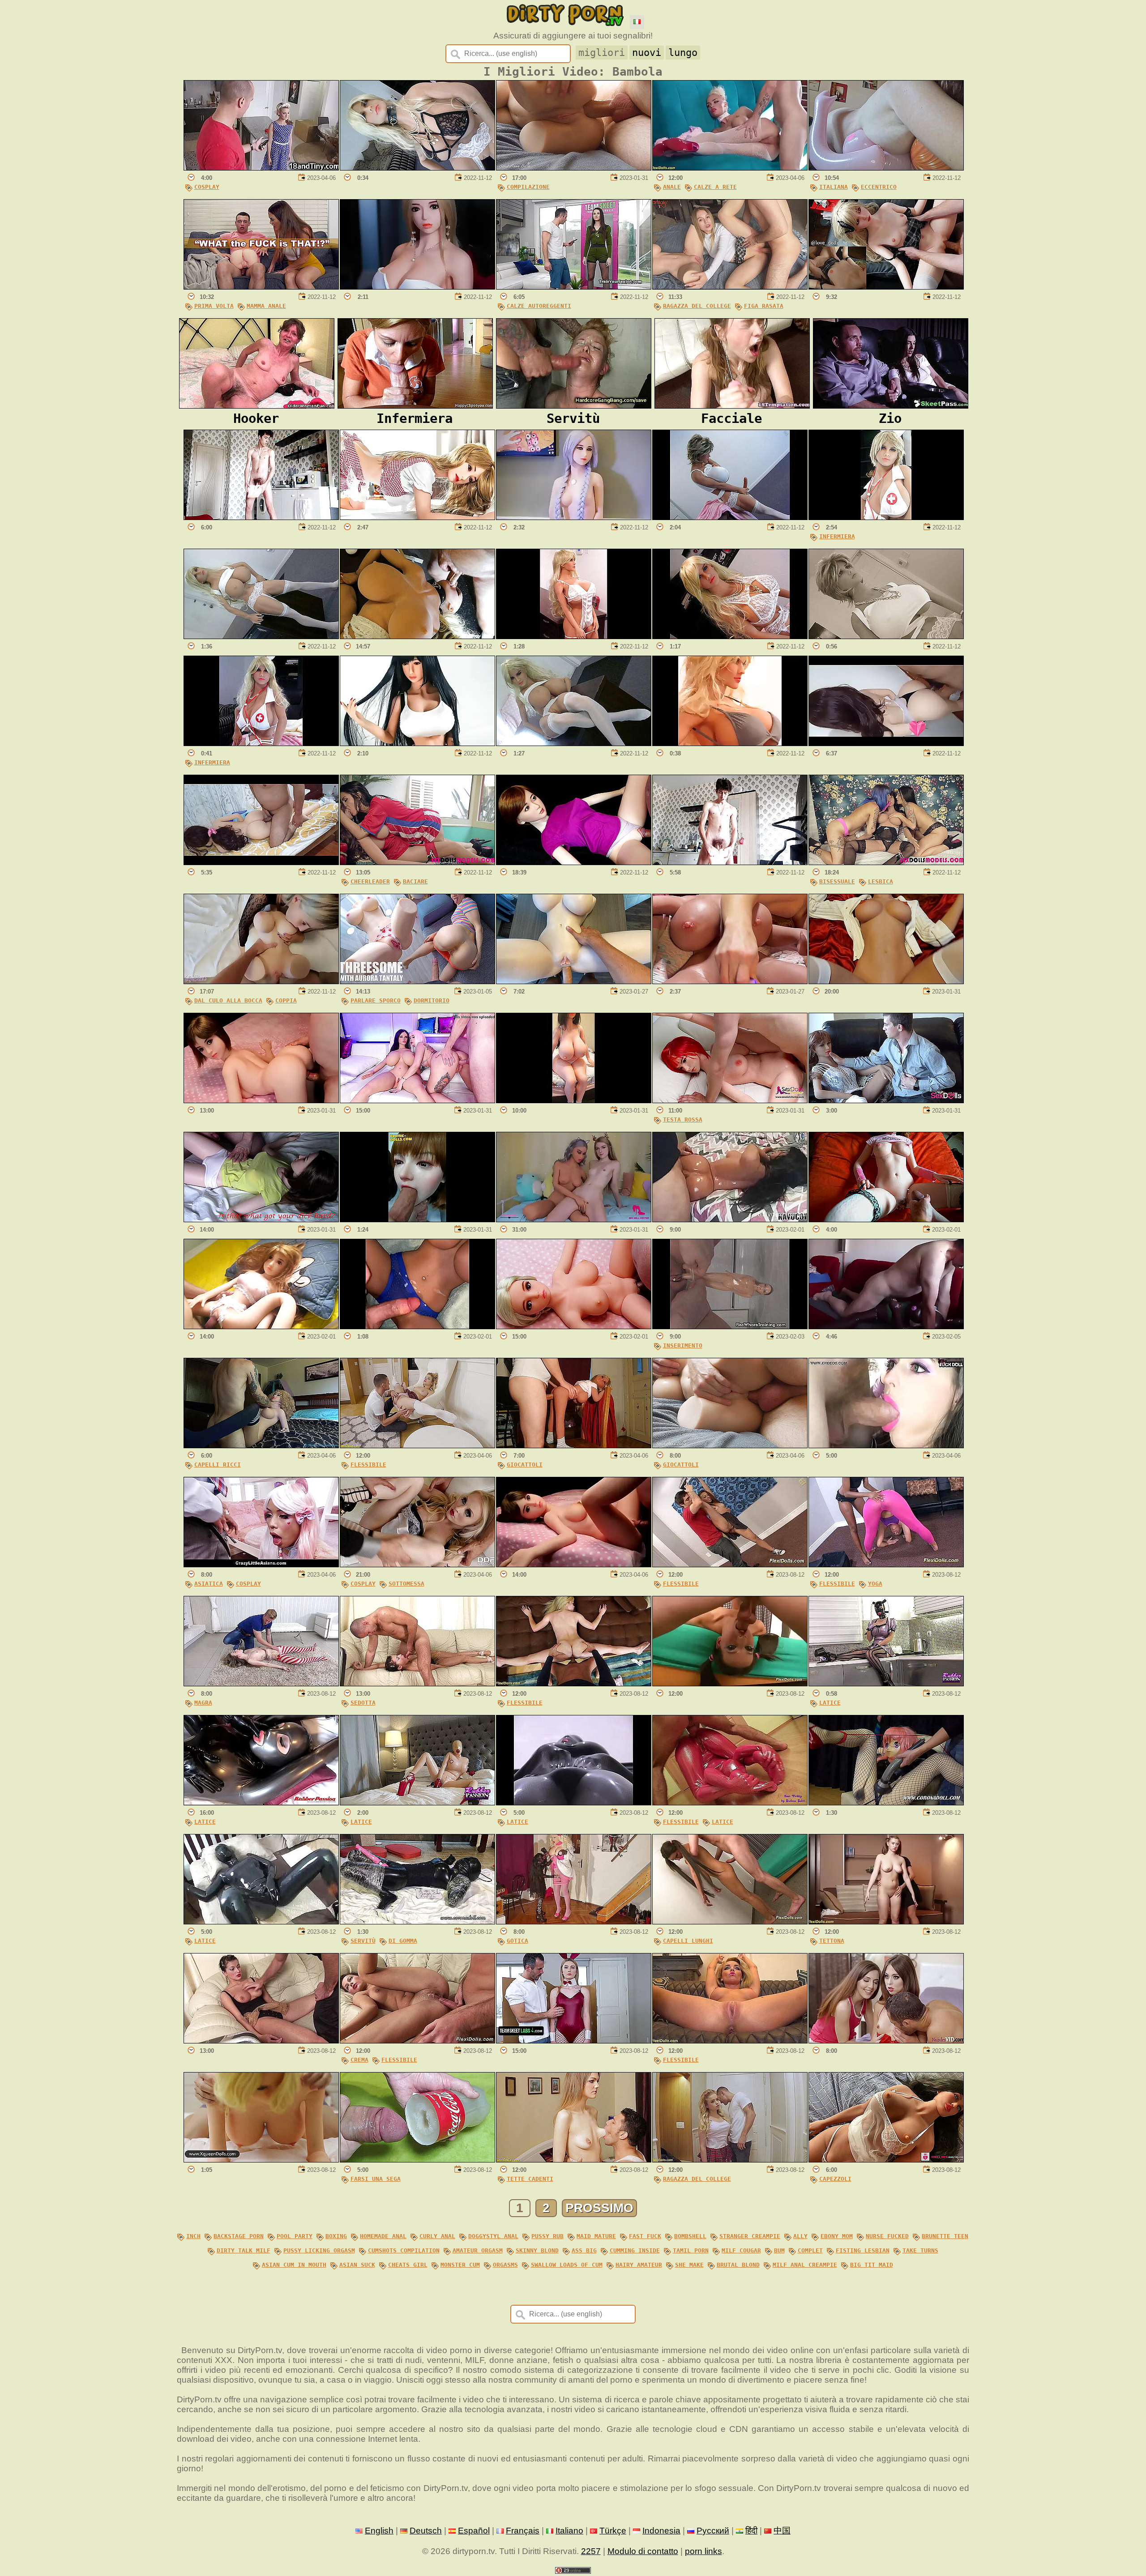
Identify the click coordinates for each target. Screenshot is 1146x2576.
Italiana (834, 187)
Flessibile (368, 1465)
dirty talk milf (244, 2250)
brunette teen (945, 2236)
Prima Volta (214, 306)
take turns (920, 2250)
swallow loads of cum (567, 2265)
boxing (336, 2236)
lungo (683, 53)
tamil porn (691, 2250)
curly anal (437, 2236)
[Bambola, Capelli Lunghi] (730, 1921)
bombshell (690, 2236)
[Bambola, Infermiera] (886, 517)
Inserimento (683, 1346)
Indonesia (661, 2531)
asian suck (357, 2265)
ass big (584, 2250)
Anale (672, 187)
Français (523, 2531)
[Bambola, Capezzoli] (886, 2160)
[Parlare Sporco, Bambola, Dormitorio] (417, 981)
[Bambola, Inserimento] (730, 1326)
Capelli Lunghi (688, 1941)
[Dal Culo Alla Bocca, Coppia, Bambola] (261, 981)
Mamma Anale (266, 306)
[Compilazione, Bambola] (574, 168)
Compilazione (528, 187)
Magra (203, 1703)
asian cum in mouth (294, 2265)
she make (689, 2265)
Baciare (415, 881)
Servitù (363, 1941)
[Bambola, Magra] (261, 1683)
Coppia (286, 1000)
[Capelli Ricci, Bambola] (261, 1445)
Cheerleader (370, 881)
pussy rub (547, 2236)
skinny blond (537, 2250)
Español (474, 2531)
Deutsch (426, 2531)
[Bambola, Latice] (886, 1683)
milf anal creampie (805, 2265)
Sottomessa (406, 1584)
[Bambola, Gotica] (574, 1921)
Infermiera (837, 536)
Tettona (832, 1941)
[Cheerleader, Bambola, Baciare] (417, 862)
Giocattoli (525, 1465)
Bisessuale (837, 881)
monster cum (460, 2265)
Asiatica (209, 1584)
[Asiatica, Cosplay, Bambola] (261, 1564)
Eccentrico (879, 187)
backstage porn (239, 2236)
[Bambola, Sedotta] (417, 1683)
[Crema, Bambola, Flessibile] (417, 2041)
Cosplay (207, 187)
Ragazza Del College (697, 306)
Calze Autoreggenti (539, 306)
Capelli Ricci (218, 1465)
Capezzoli (835, 2179)
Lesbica (881, 881)
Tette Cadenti (530, 2179)
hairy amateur (639, 2265)
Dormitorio (432, 1000)
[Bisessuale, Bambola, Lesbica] (886, 862)
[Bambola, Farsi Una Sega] (417, 2160)
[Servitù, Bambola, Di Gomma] (417, 1921)
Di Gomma (403, 1941)
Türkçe (613, 2531)
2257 (591, 2551)
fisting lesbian (863, 2250)
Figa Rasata (764, 306)
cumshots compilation (404, 2250)
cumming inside (635, 2250)
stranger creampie (750, 2236)
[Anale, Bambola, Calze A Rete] (730, 168)
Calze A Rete (715, 187)
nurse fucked (887, 2236)
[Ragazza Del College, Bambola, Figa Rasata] (730, 287)
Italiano (569, 2531)
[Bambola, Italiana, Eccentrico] (886, 168)
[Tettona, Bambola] (886, 1921)
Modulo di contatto (643, 2551)
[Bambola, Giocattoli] (574, 1445)
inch (193, 2236)
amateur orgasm (478, 2250)
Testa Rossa (683, 1120)
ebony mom (837, 2236)
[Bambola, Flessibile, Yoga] (886, 1564)
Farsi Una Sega (376, 2179)
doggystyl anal (493, 2236)
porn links (703, 2551)
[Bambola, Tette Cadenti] (574, 2160)
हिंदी (751, 2531)
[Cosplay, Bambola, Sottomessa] (417, 1564)
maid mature (596, 2236)
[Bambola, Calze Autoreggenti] (574, 287)
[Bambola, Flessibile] (417, 1445)
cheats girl (408, 2265)
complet (810, 2250)
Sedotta (363, 1703)
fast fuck (645, 2236)
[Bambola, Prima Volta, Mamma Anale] (261, 287)
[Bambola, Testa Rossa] (730, 1100)
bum (779, 2250)
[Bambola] (417, 168)
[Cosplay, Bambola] (261, 168)
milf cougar (741, 2250)
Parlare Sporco (376, 1000)
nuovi (647, 53)
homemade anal (383, 2236)
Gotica (517, 1941)
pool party (295, 2236)
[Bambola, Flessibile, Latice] (730, 1802)
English (379, 2531)
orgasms (505, 2265)
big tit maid (872, 2265)
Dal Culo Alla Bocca (228, 1000)
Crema (359, 2060)
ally (800, 2236)
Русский (713, 2531)
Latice (830, 1703)
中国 (782, 2531)
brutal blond (738, 2265)
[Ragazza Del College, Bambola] (730, 2160)
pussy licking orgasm (319, 2250)
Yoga (875, 1584)
